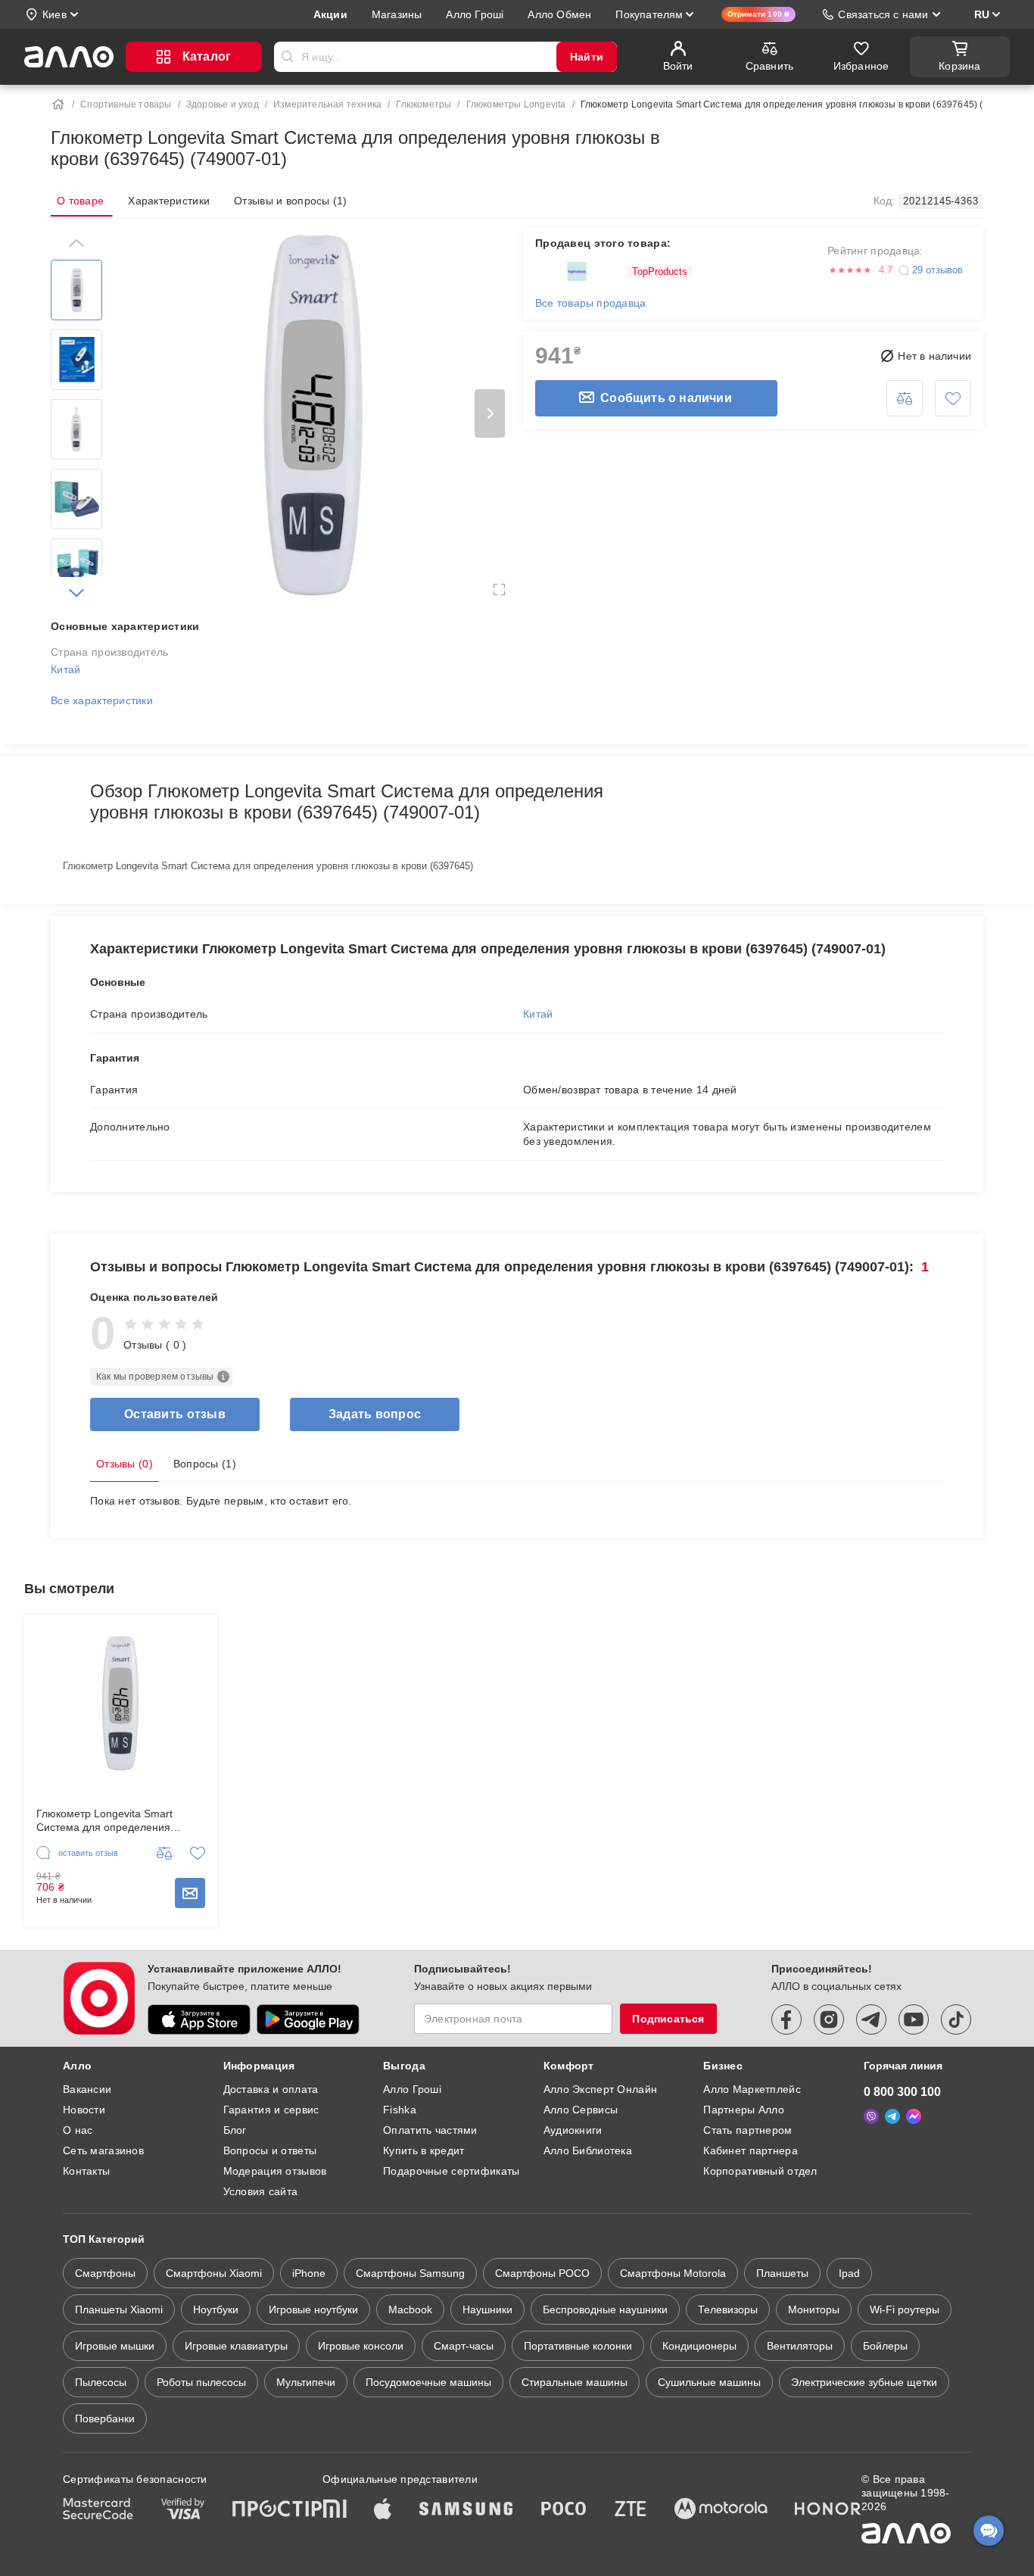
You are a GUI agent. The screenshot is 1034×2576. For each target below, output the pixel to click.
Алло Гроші (412, 2089)
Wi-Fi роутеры (905, 2309)
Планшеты (782, 2273)
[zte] (631, 2510)
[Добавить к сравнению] (905, 398)
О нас (78, 2130)
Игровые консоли (361, 2346)
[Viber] (871, 2116)
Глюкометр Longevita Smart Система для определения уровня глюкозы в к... (104, 1821)
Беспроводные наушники (605, 2309)
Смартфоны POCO (542, 2273)
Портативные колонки (578, 2346)
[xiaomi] (335, 2510)
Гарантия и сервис (271, 2110)
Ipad (849, 2273)
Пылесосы (101, 2382)
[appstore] (199, 2019)
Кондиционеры (699, 2346)
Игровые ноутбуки (313, 2309)
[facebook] (786, 2019)
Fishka (400, 2110)
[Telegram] (892, 2116)
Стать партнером (747, 2130)
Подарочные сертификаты (451, 2171)
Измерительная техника (327, 104)
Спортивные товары (126, 104)
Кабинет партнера (750, 2150)
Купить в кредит (424, 2150)
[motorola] (721, 2510)
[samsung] (466, 2510)
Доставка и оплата (271, 2089)
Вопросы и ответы (270, 2150)
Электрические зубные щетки (864, 2382)
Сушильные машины (709, 2382)
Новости (84, 2110)
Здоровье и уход (223, 104)
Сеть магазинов (103, 2150)
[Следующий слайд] (76, 593)
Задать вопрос (375, 1414)
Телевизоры (728, 2309)
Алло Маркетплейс (752, 2089)
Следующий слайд (490, 413)
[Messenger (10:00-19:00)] (914, 2116)
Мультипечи (306, 2382)
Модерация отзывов (275, 2171)
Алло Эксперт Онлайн (600, 2089)
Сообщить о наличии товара (190, 1893)
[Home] (58, 104)
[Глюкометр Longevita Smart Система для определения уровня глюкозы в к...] (121, 1703)
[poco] (564, 2510)
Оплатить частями (430, 2130)
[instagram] (829, 2019)
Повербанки (105, 2419)
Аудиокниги (573, 2130)
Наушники (487, 2309)
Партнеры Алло (744, 2110)
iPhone (309, 2273)
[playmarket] (308, 2019)
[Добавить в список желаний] (953, 398)
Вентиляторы (800, 2346)
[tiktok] (956, 2019)
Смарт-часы (464, 2346)
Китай (65, 669)
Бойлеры (885, 2346)
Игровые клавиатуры (236, 2346)
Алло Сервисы (581, 2110)
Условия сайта (261, 2191)
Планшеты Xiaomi (119, 2309)
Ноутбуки (216, 2309)
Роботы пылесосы (201, 2382)
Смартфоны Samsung (410, 2273)
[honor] (828, 2510)
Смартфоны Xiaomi (214, 2273)
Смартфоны (105, 2273)
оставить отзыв (175, 1414)
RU (982, 14)
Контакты (86, 2171)
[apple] (383, 2510)
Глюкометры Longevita (516, 104)
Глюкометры (424, 104)
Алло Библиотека (588, 2150)
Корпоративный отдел (760, 2171)
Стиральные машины (575, 2382)
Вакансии (87, 2089)
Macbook (410, 2309)
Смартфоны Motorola (673, 2273)
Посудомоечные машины (428, 2382)
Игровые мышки (115, 2346)
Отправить (288, 57)
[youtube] (914, 2019)
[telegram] (871, 2019)
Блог (235, 2130)
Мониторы (814, 2309)
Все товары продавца (590, 303)
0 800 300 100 (902, 2092)
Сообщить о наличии (666, 398)
